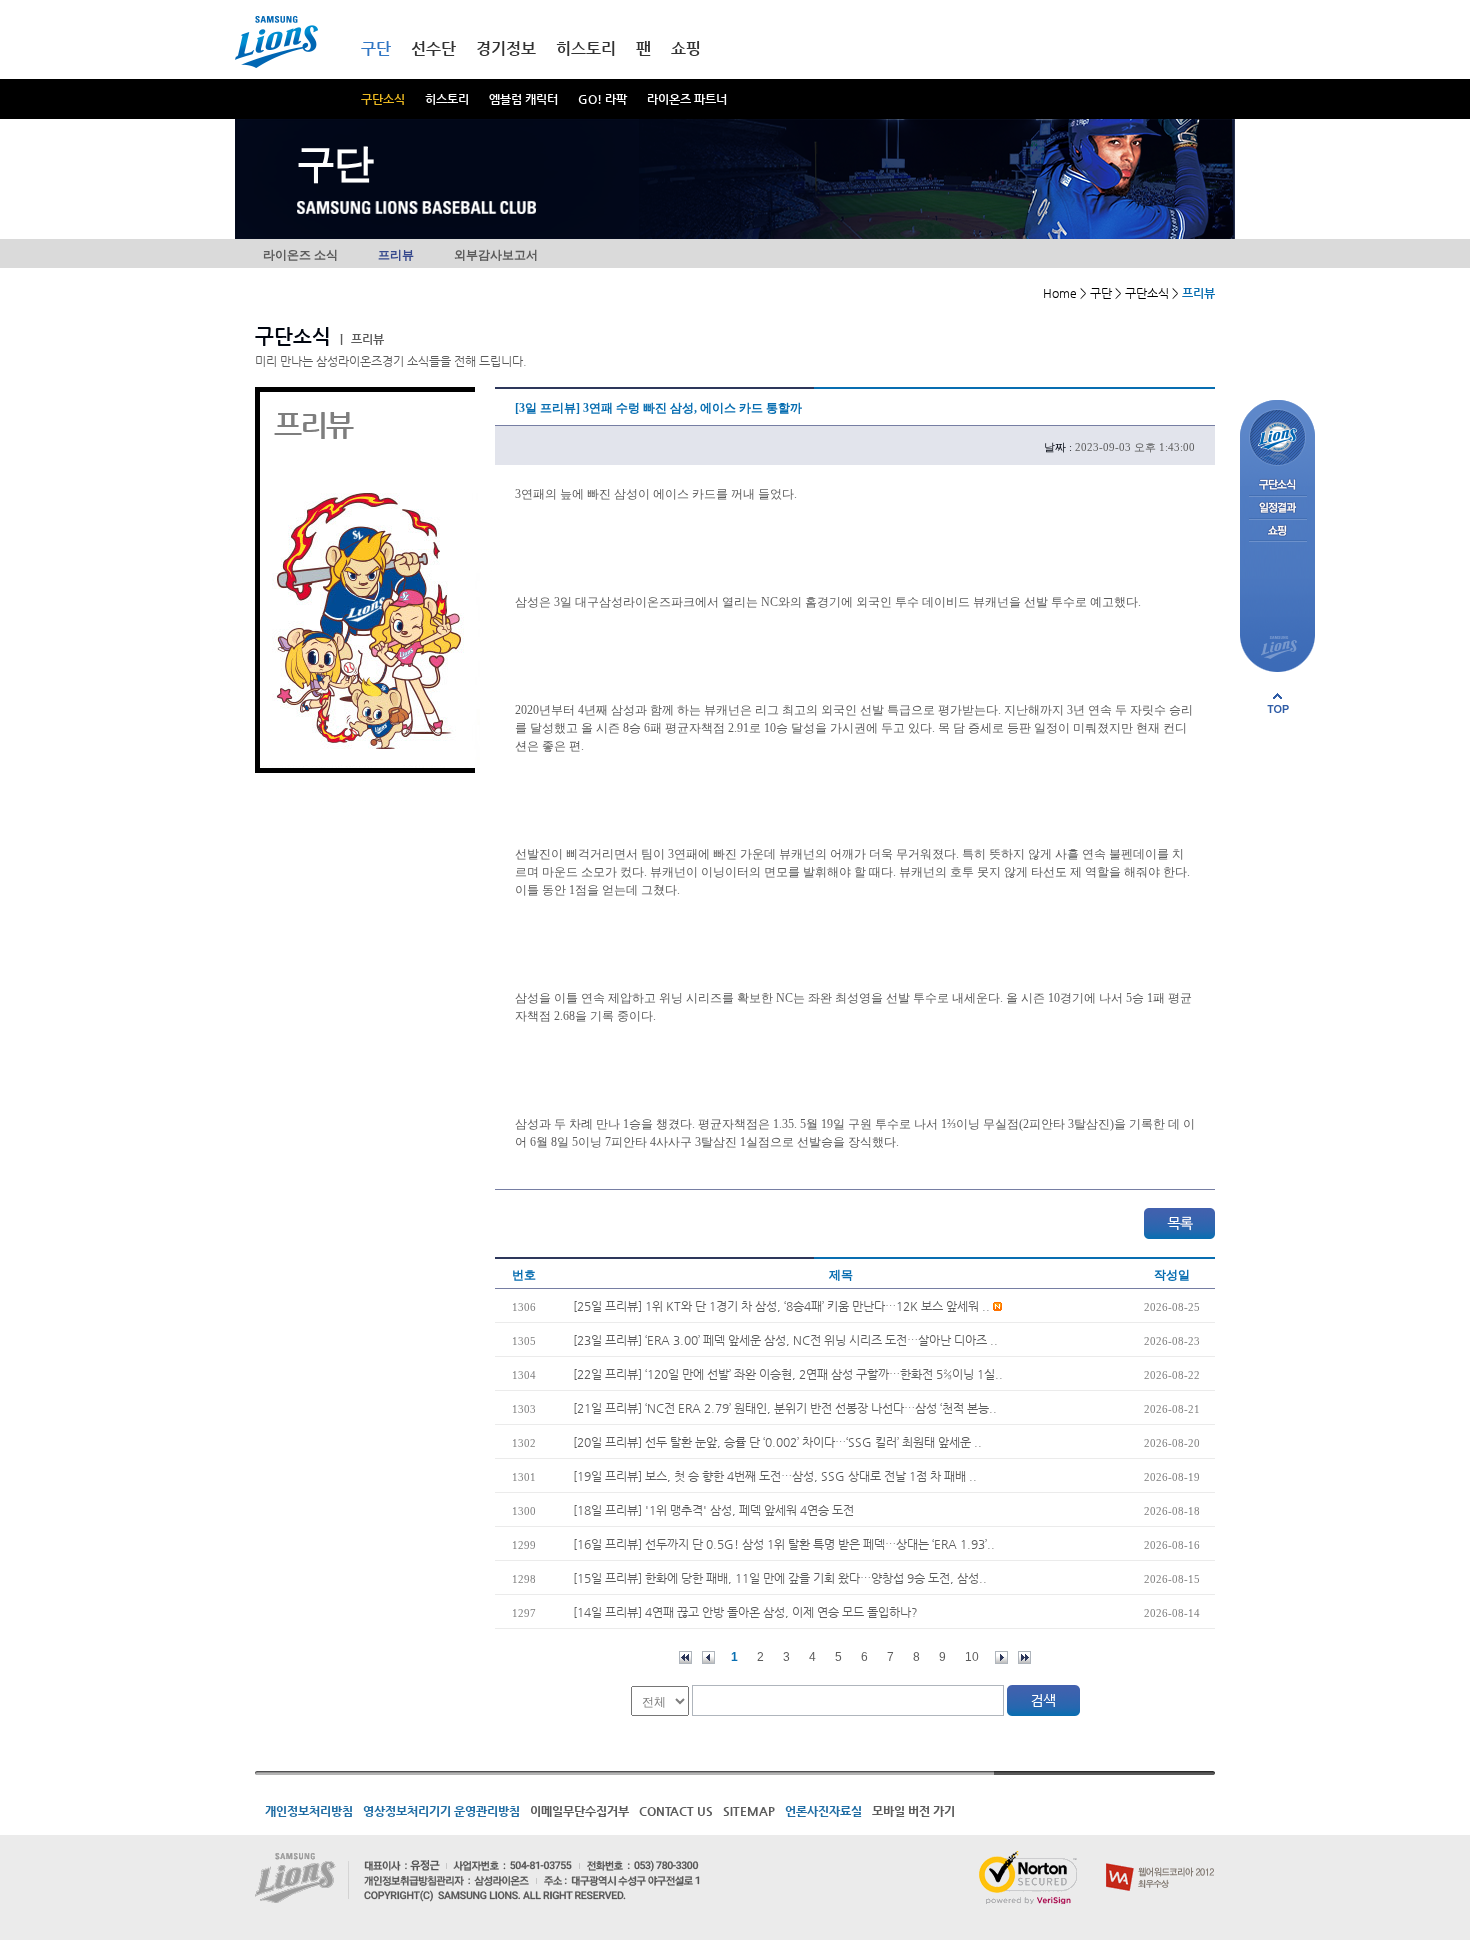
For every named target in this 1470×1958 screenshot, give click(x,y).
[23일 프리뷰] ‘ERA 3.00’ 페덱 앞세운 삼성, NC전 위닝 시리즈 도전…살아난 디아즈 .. (785, 1340)
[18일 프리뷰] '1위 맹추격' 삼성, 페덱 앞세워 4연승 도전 (713, 1510)
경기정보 (506, 48)
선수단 (433, 48)
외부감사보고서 (496, 255)
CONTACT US (676, 1811)
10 (972, 1657)
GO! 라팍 (602, 99)
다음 (1001, 1657)
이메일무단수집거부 (579, 1811)
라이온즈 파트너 (687, 99)
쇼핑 (686, 48)
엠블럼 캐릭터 (523, 99)
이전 (708, 1657)
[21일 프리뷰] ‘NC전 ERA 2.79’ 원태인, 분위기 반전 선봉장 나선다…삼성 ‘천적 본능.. (785, 1408)
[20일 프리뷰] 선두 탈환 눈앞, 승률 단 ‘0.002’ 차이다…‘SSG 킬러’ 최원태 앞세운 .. (777, 1442)
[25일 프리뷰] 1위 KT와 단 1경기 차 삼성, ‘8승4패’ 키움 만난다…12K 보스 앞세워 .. (783, 1306)
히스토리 (447, 99)
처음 (685, 1657)
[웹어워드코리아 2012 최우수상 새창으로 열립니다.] (1160, 1859)
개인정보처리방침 (309, 1811)
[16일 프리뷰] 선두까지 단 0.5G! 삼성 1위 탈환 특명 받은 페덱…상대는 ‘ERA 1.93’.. (784, 1544)
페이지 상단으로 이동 (1278, 703)
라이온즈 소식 (300, 255)
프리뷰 (396, 255)
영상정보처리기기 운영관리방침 (441, 1811)
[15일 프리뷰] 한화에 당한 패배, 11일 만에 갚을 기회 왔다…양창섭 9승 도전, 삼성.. (780, 1578)
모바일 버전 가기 (913, 1811)
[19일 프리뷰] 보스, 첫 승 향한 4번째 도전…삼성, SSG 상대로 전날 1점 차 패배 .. (775, 1476)
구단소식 (383, 99)
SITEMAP (749, 1811)
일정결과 (1277, 508)
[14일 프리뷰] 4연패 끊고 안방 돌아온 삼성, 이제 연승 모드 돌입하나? (745, 1612)
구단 (376, 48)
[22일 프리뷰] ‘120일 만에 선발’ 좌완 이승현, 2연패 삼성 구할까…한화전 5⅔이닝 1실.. (788, 1374)
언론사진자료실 (823, 1811)
